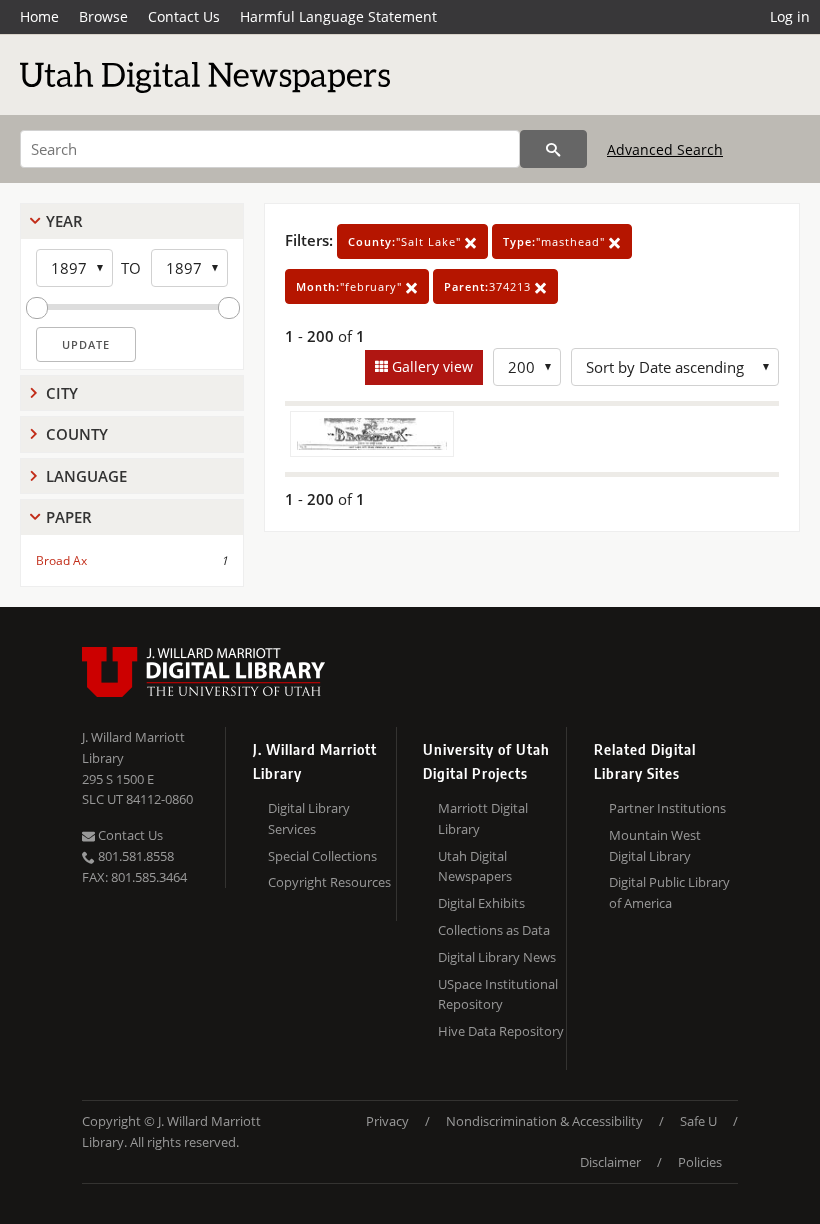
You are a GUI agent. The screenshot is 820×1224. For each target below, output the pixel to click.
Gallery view (430, 366)
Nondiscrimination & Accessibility (544, 1121)
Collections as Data (494, 930)
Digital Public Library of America (669, 892)
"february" (351, 286)
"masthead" (556, 241)
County (77, 434)
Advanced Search (665, 149)
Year (64, 221)
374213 (489, 286)
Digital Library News (497, 957)
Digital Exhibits (481, 903)
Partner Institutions (667, 808)
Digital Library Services (309, 818)
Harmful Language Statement (338, 16)
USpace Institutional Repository (498, 994)
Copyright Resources (329, 882)
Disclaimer (610, 1162)
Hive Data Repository (501, 1031)
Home (39, 16)
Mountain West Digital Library (655, 845)
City (62, 393)
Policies (700, 1162)
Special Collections (322, 856)
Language (86, 476)
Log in (790, 16)
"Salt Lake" (406, 241)
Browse (103, 16)
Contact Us (184, 16)
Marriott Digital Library (483, 818)
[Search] (553, 149)
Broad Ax (61, 560)
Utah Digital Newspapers (475, 866)
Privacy (387, 1121)
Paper (69, 517)
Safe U (698, 1121)
